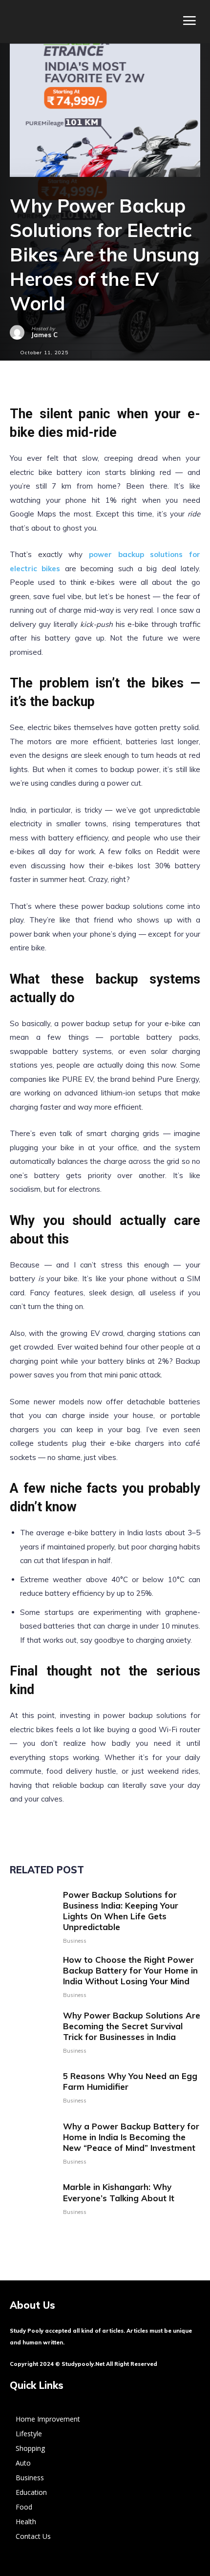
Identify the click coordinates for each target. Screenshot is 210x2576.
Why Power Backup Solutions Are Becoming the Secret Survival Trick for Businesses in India (132, 2026)
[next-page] (31, 2237)
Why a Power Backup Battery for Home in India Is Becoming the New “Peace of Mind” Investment (131, 2137)
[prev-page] (16, 2237)
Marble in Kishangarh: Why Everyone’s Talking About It (119, 2192)
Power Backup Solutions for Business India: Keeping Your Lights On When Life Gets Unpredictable (121, 1911)
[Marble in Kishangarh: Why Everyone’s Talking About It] (33, 2198)
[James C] (21, 332)
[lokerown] (14, 21)
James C (44, 335)
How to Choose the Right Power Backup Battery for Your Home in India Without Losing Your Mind (130, 1970)
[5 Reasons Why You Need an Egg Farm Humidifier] (33, 2087)
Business (75, 1941)
